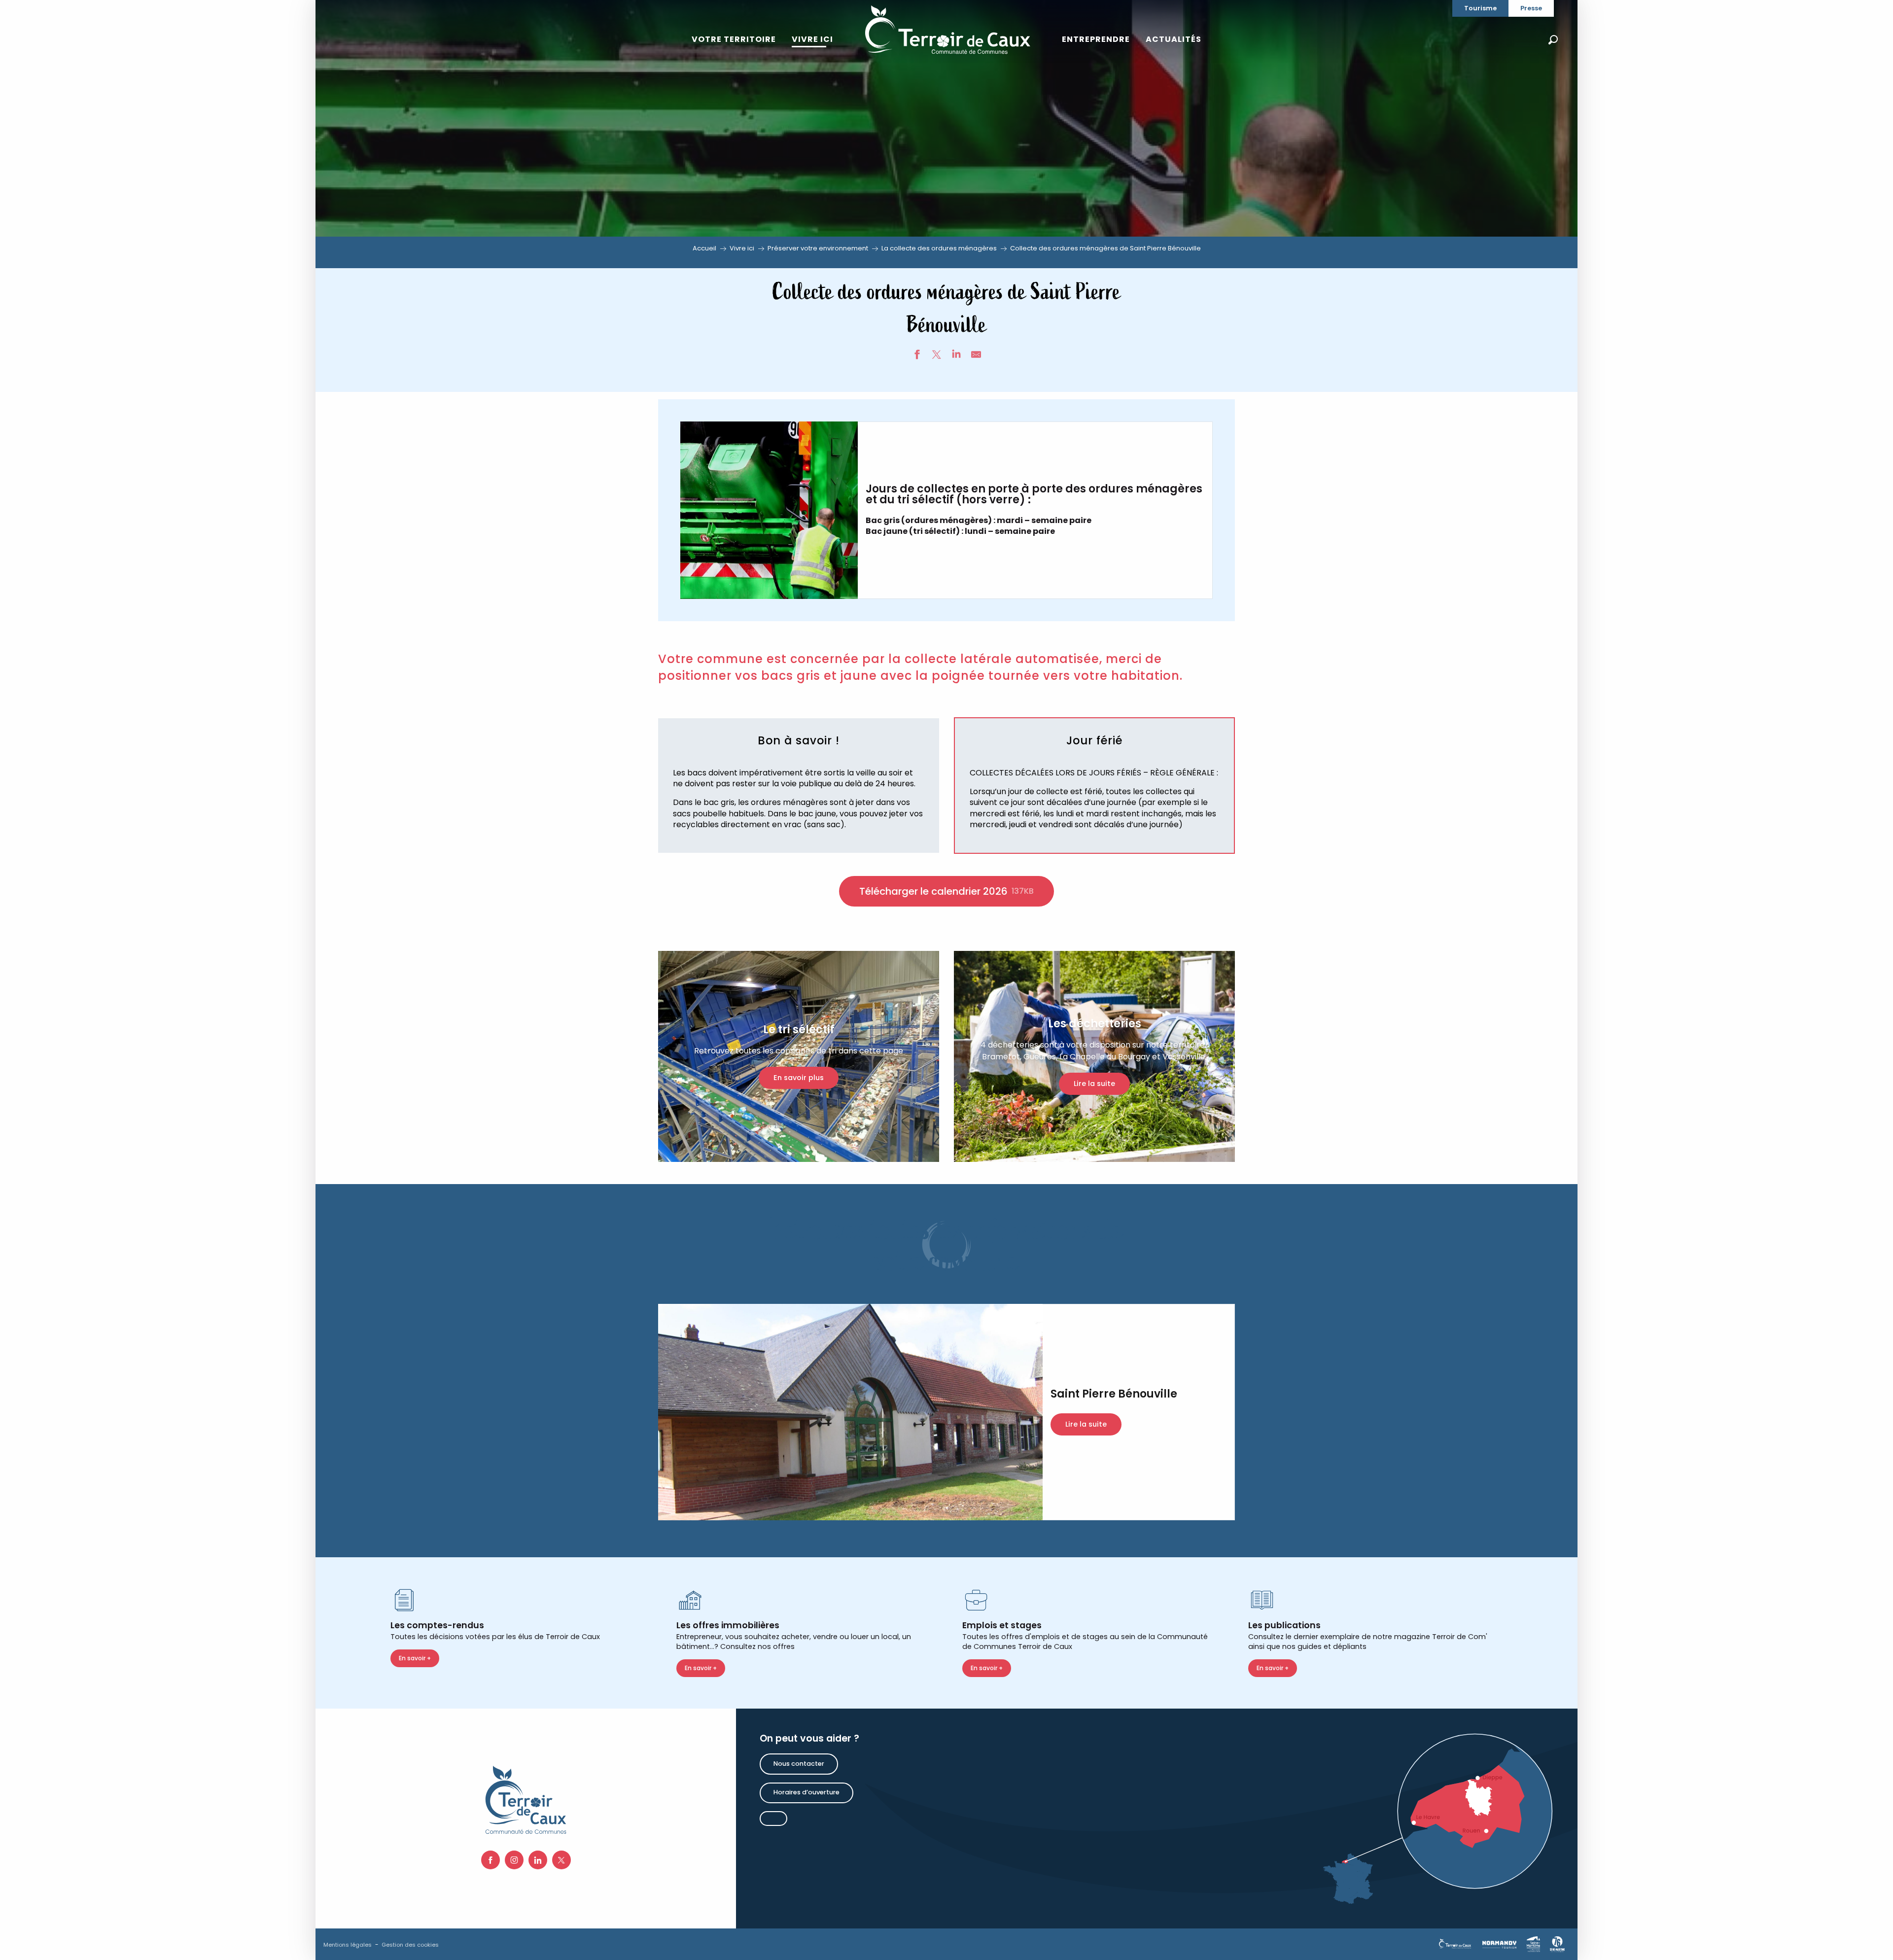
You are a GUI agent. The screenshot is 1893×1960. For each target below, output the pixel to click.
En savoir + (415, 1658)
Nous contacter (799, 1764)
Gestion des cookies (410, 1945)
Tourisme (1480, 8)
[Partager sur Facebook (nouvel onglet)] (917, 356)
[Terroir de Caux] (947, 30)
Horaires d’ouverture (806, 1792)
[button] (1553, 40)
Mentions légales (348, 1945)
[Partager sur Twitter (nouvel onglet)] (937, 356)
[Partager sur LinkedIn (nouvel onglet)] (956, 356)
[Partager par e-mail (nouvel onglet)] (976, 356)
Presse (1531, 8)
